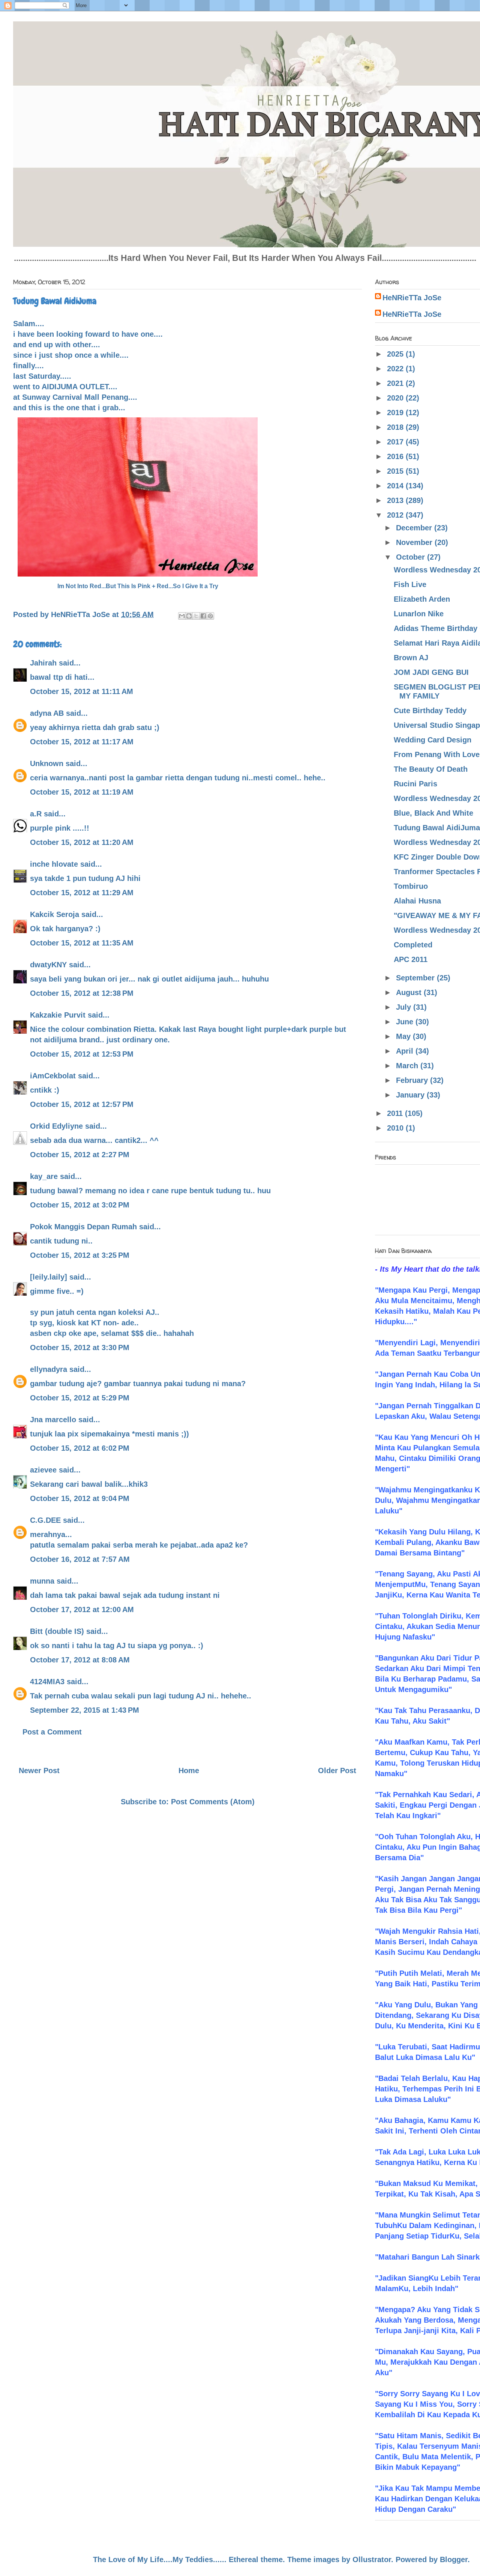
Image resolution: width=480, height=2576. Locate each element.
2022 (396, 369)
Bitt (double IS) (57, 1631)
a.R (36, 814)
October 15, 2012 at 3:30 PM (80, 1347)
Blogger (454, 2559)
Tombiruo (411, 886)
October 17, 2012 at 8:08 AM (80, 1660)
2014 (396, 486)
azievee (43, 1470)
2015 (396, 471)
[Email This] (182, 616)
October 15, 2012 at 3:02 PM (80, 1205)
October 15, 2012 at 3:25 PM (80, 1255)
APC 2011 (411, 959)
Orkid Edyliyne (56, 1126)
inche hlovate (54, 864)
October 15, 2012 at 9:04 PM (80, 1498)
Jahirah (43, 663)
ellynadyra (49, 1369)
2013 (396, 500)
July (405, 1007)
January (411, 1095)
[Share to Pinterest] (210, 616)
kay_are (44, 1176)
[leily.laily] (49, 1277)
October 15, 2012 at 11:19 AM (82, 792)
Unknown (47, 763)
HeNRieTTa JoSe (412, 298)
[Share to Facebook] (203, 616)
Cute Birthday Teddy (430, 711)
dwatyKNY (48, 965)
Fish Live (410, 584)
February (413, 1080)
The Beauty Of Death (431, 769)
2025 (396, 354)
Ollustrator (372, 2559)
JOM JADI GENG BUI (431, 672)
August (410, 992)
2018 (396, 427)
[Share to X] (196, 616)
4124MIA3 (47, 1682)
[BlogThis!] (189, 616)
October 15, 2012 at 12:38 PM (82, 993)
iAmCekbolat (53, 1076)
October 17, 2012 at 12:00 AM (82, 1609)
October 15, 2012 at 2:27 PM (80, 1155)
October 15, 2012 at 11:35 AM (82, 943)
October (412, 557)
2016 (396, 456)
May (404, 1036)
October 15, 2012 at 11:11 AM (82, 691)
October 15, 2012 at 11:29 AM (82, 893)
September (416, 978)
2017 (396, 442)
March (408, 1066)
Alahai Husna (417, 901)
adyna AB (47, 713)
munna (42, 1581)
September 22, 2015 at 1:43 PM (85, 1710)
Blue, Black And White (433, 813)
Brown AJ (411, 658)
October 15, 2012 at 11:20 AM (82, 842)
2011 (396, 1113)
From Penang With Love (437, 754)
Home (189, 1771)
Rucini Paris (415, 784)
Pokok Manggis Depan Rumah (83, 1227)
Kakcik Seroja (55, 914)
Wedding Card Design (433, 740)
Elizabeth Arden (422, 599)
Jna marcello (53, 1420)
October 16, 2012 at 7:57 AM (80, 1559)
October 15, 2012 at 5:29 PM (80, 1398)
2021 (396, 383)
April (406, 1051)
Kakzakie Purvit (58, 1015)
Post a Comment (52, 1732)
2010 (396, 1128)
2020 (396, 398)
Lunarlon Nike (419, 614)
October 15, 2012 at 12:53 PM (82, 1054)
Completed (413, 945)
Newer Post (39, 1771)
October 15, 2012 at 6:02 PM (80, 1448)
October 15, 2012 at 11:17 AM (82, 742)
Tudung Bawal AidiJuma (437, 828)
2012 (396, 515)
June (406, 1022)
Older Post (337, 1771)
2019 (396, 413)
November (415, 542)
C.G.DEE (45, 1520)
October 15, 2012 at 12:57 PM (82, 1104)
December (415, 528)
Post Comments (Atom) (213, 1802)
